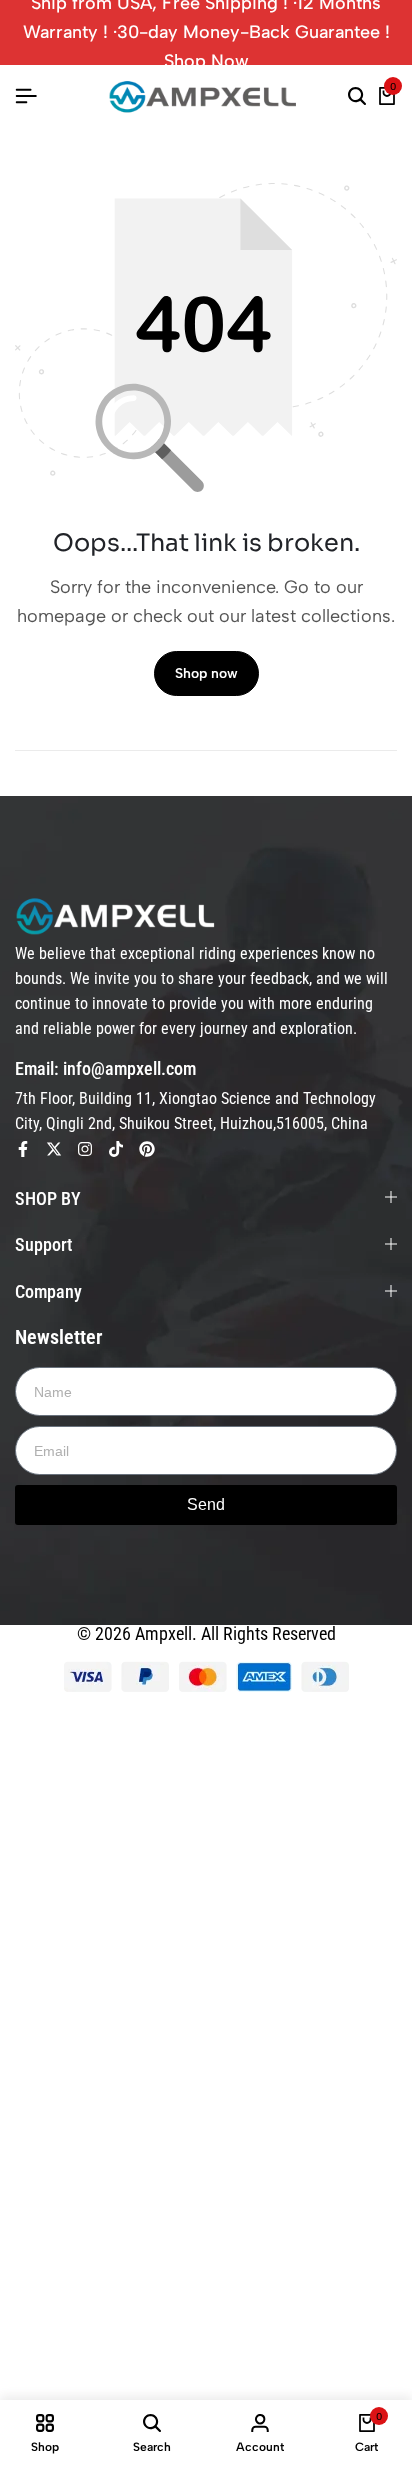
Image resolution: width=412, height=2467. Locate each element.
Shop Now (206, 61)
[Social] (23, 1149)
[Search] (357, 97)
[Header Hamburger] (26, 96)
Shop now (206, 673)
